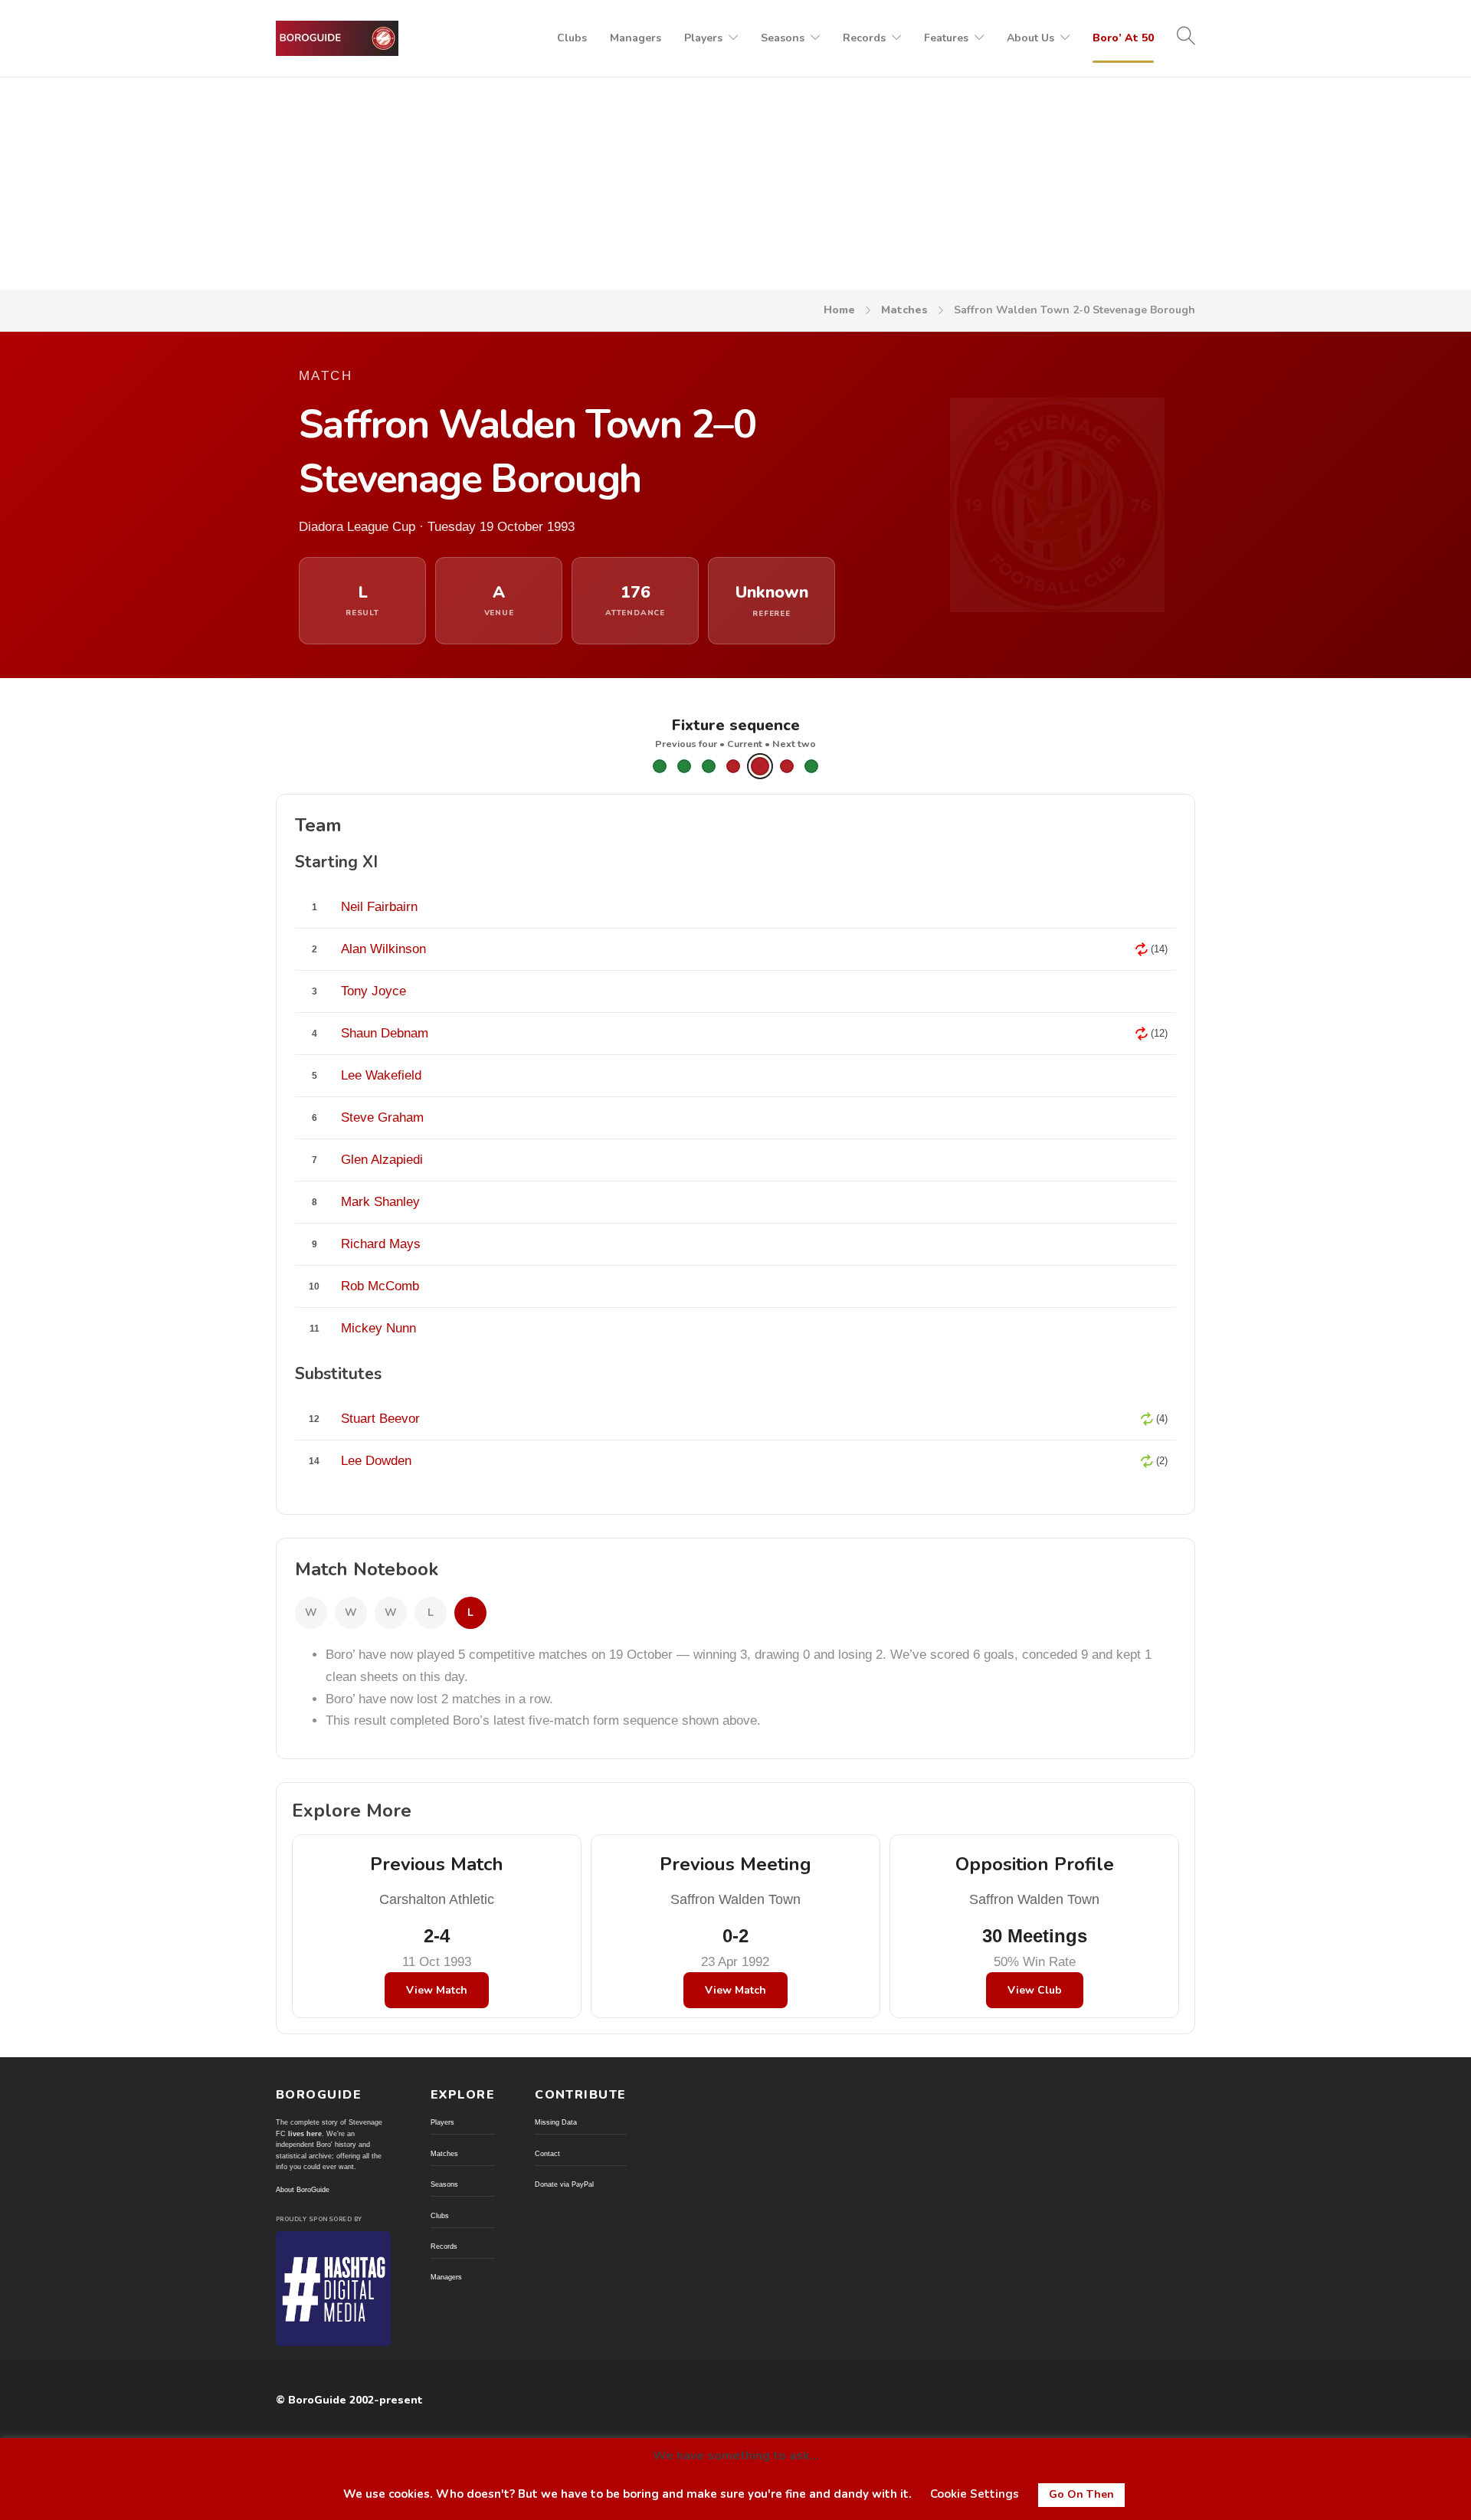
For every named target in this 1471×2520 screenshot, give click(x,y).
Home (839, 310)
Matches (904, 310)
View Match (437, 1990)
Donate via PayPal (564, 2184)
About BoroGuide (303, 2190)
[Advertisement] (735, 175)
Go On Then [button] (1081, 2494)
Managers (636, 38)
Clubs (572, 38)
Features (946, 38)
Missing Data (556, 2122)
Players (703, 38)
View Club (1035, 1990)
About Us (1030, 38)
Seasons (783, 38)
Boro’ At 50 (1123, 38)
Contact (547, 2154)
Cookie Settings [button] (975, 2494)
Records (864, 38)
